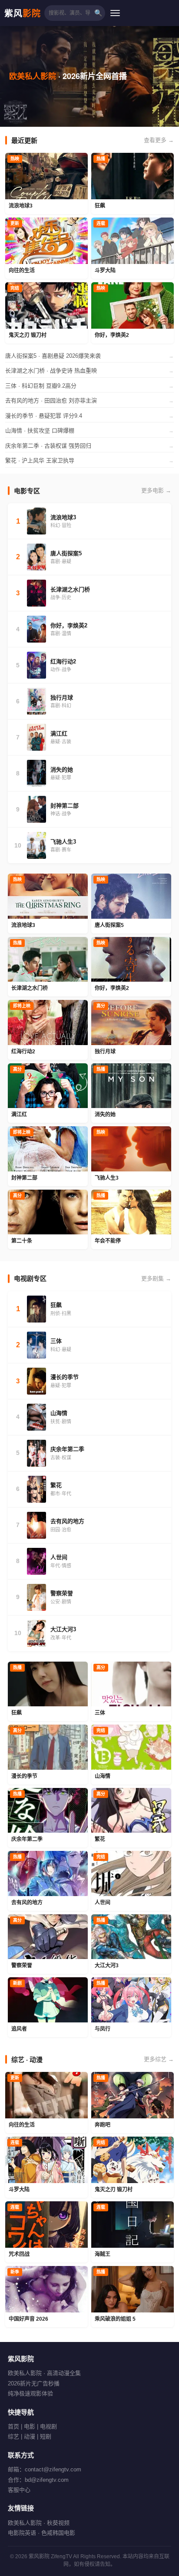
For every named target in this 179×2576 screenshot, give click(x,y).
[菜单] (115, 13)
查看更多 (159, 140)
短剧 (46, 2436)
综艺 (13, 2436)
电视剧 (48, 2426)
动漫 (30, 2436)
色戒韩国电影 (58, 2533)
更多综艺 (159, 2059)
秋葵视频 (58, 2523)
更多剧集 (156, 1278)
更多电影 (156, 490)
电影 (30, 2426)
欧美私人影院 (25, 2523)
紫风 (23, 13)
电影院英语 (22, 2533)
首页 (13, 2426)
